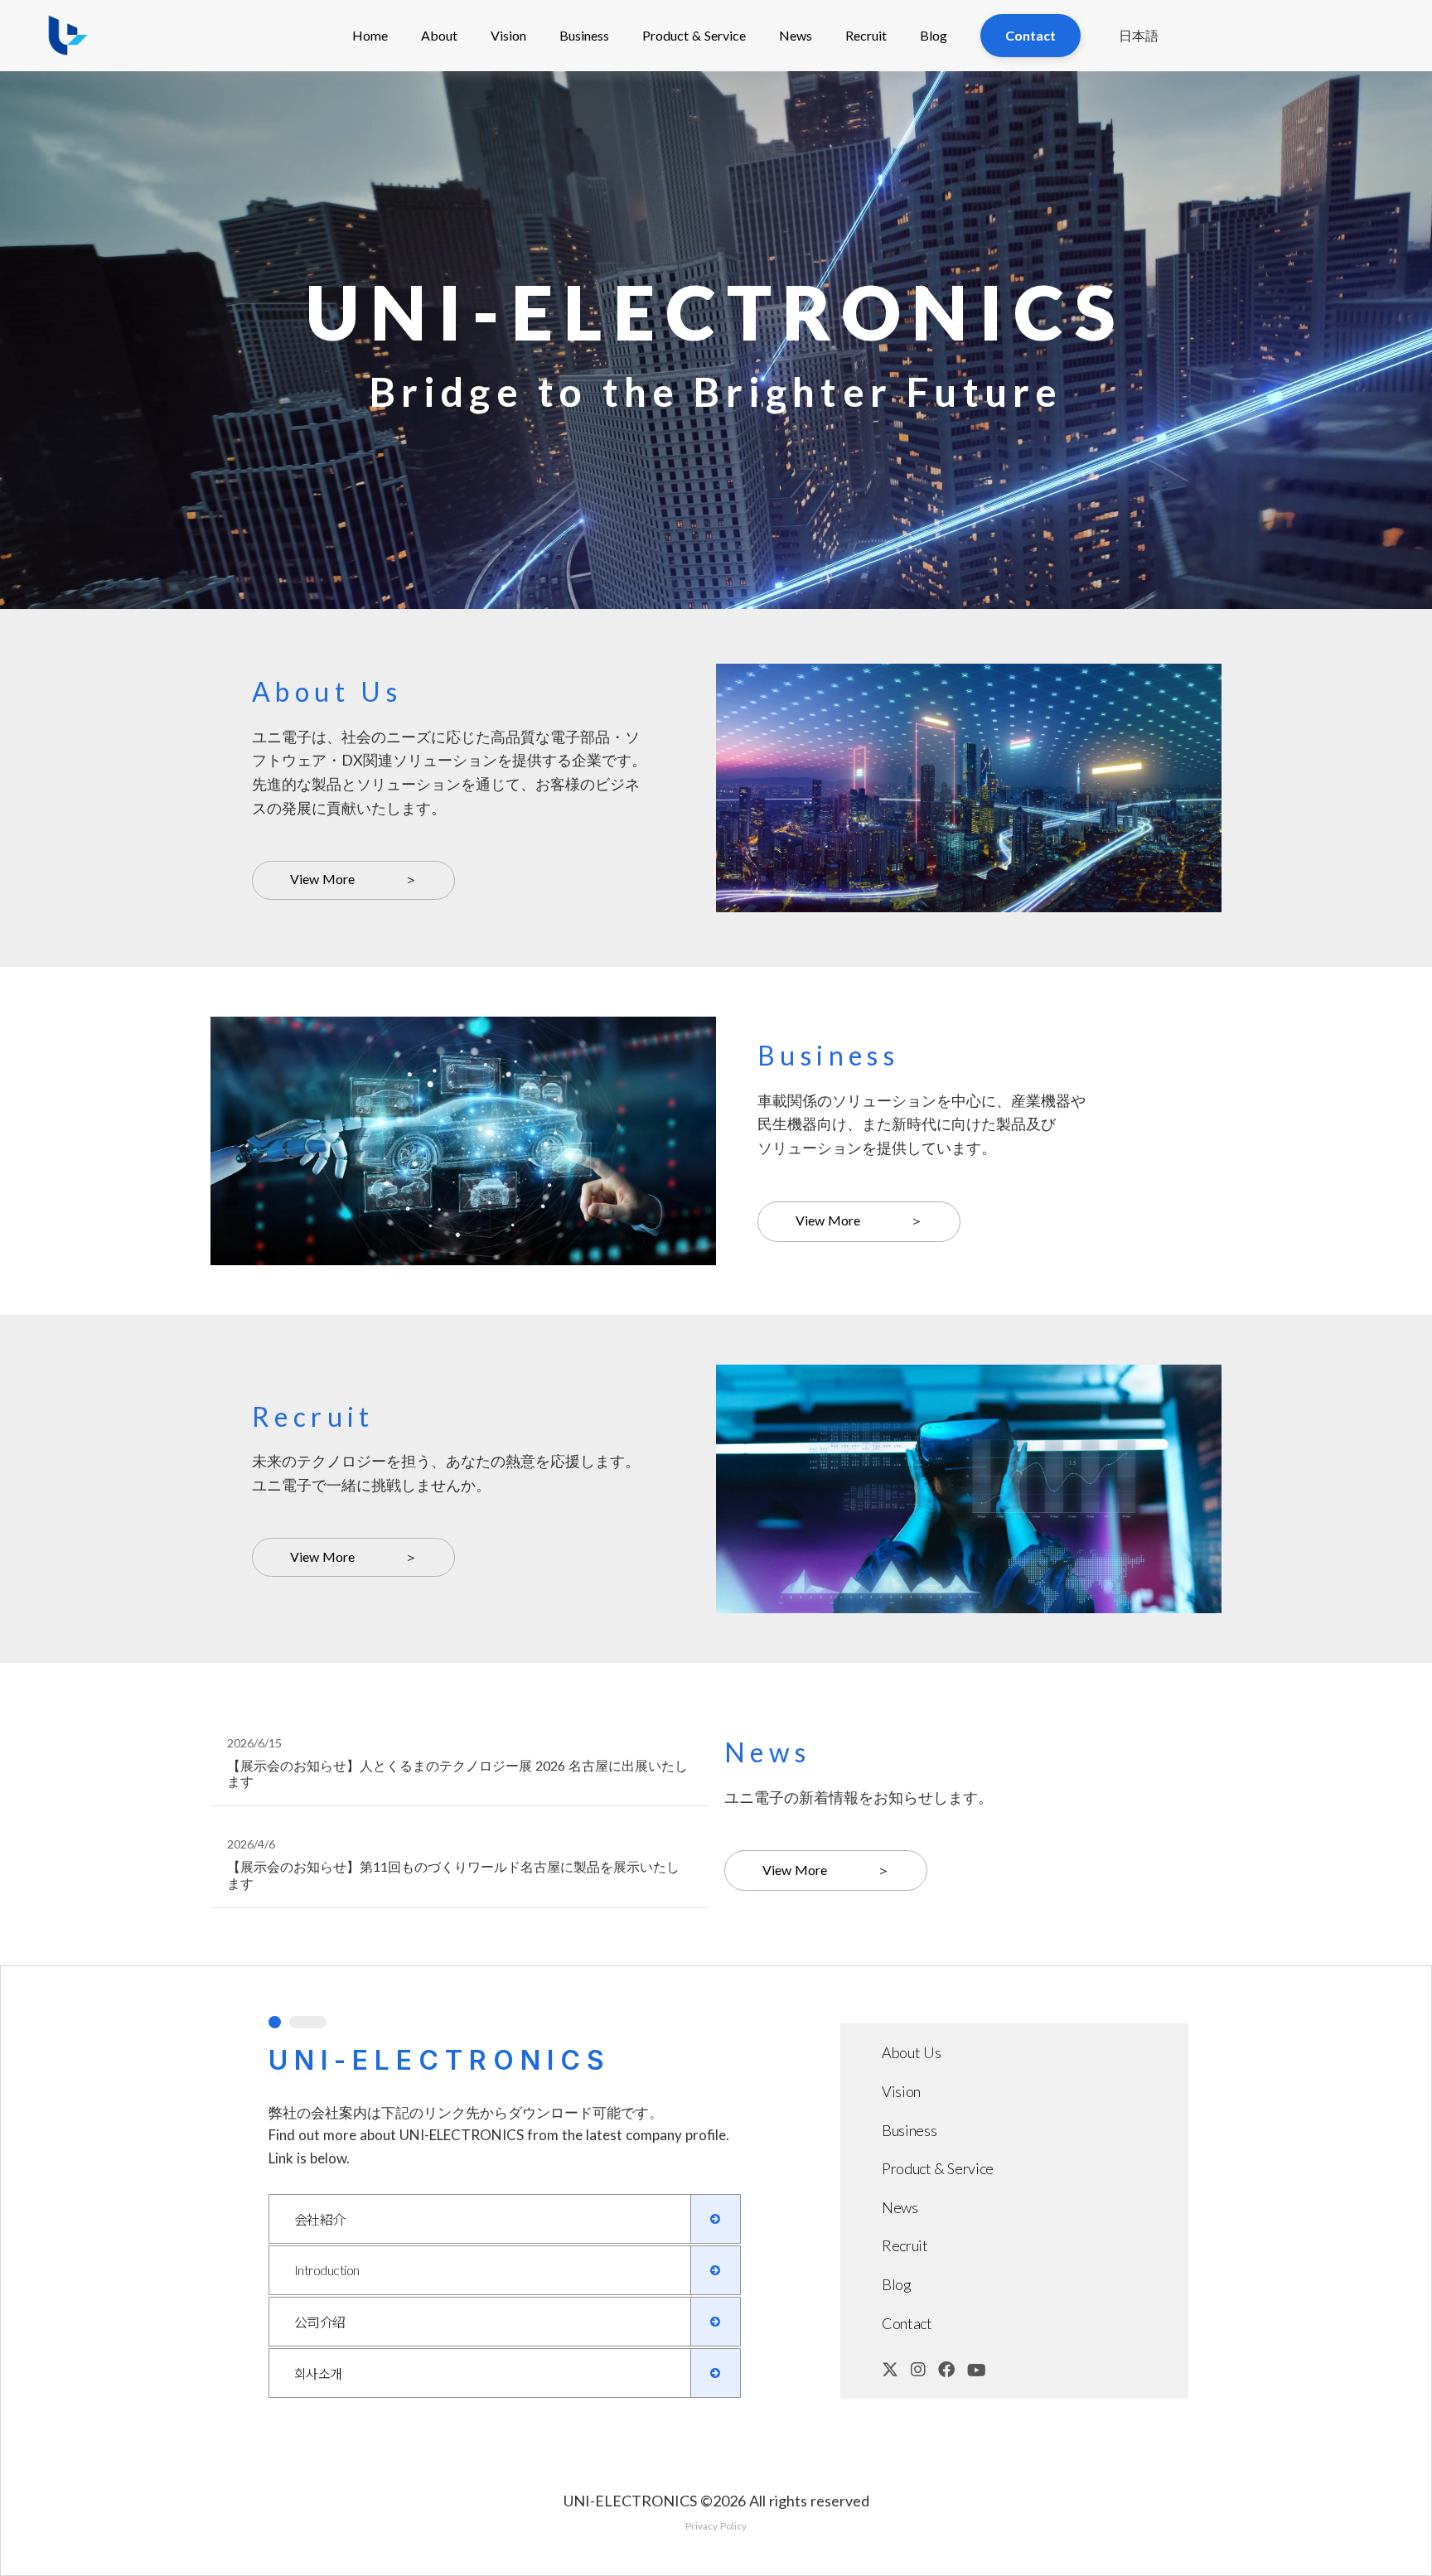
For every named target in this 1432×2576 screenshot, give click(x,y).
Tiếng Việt (1141, 201)
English (1141, 96)
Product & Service (694, 35)
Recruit (866, 35)
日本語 (1139, 35)
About (439, 35)
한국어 (1141, 166)
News (796, 35)
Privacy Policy (716, 2526)
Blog (934, 35)
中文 (1141, 130)
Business (584, 35)
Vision (508, 35)
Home (370, 35)
